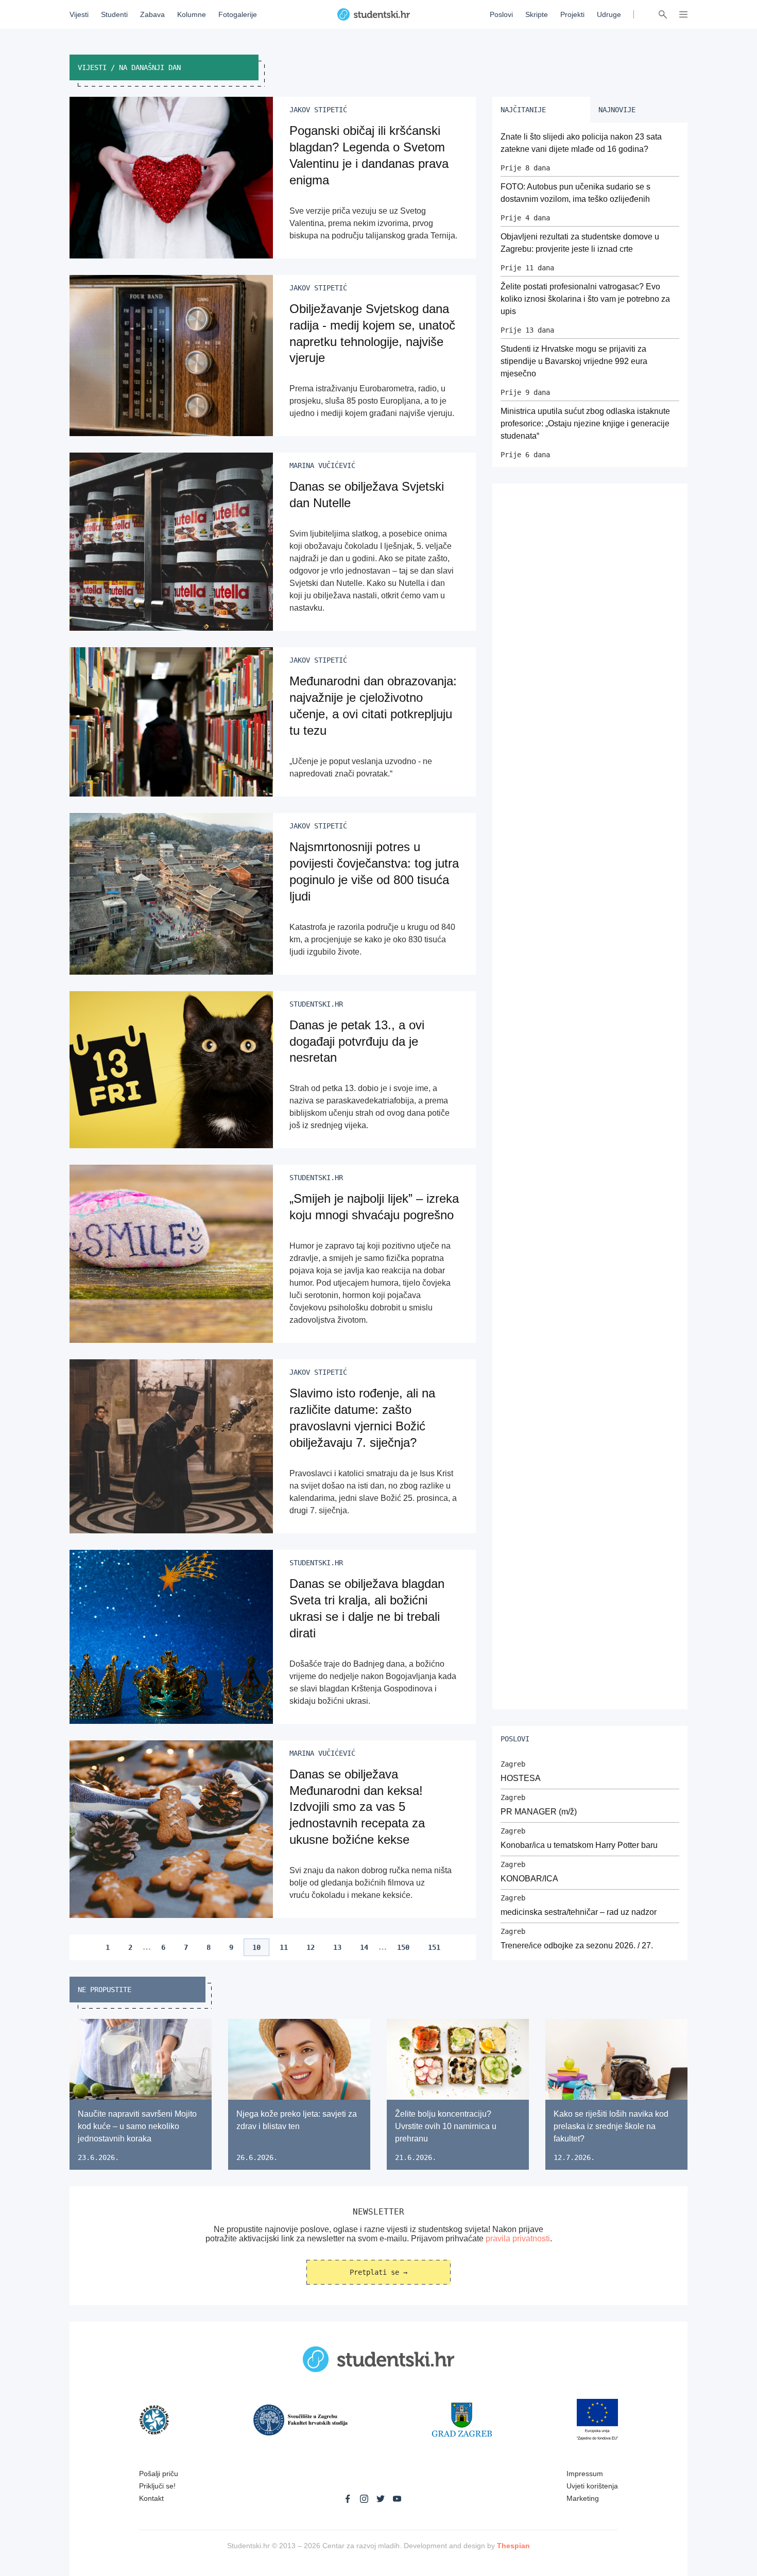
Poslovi (501, 14)
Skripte (537, 14)
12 (311, 1947)
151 (434, 1947)
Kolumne (192, 14)
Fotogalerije (238, 14)
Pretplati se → (378, 2272)
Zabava (152, 14)
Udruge (609, 14)
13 (337, 1947)
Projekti (572, 14)
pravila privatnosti (518, 2238)
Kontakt (151, 2498)
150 (403, 1947)
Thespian (513, 2546)
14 (364, 1947)
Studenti (114, 14)
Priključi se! (157, 2486)
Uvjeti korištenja (592, 2486)
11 (284, 1947)
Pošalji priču (159, 2474)
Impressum (585, 2474)
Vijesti (79, 14)
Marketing (583, 2498)
